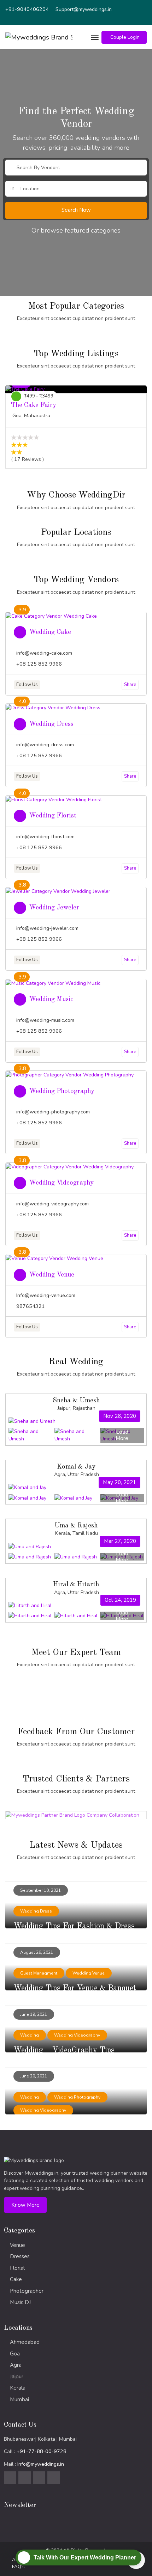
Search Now (76, 210)
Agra (16, 2365)
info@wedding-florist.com (45, 837)
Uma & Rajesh (76, 1526)
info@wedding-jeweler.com (47, 928)
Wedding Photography (62, 1091)
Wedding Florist (53, 816)
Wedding (30, 2035)
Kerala (18, 2388)
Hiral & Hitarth (76, 1584)
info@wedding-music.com (45, 1020)
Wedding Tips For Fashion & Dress (74, 1926)
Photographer (27, 2291)
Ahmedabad (25, 2342)
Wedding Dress (51, 724)
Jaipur (17, 2377)
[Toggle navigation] (94, 37)
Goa (15, 2354)
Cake (16, 2279)
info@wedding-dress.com (45, 745)
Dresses (20, 2256)
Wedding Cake (50, 632)
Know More (25, 2205)
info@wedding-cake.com (44, 653)
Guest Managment (39, 1973)
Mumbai (19, 2399)
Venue (17, 2245)
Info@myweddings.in (41, 2464)
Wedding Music (51, 999)
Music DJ (20, 2302)
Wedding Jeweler (54, 908)
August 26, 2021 (37, 1952)
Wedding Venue (52, 1275)
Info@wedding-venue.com (46, 1295)
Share (130, 685)
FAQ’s (18, 2567)
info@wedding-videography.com (52, 1204)
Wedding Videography (62, 1183)
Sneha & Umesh (76, 1401)
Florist (17, 2268)
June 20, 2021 (34, 2076)
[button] (124, 37)
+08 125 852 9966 (39, 664)
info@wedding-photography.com (53, 1112)
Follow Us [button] (27, 685)
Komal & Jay (76, 1467)
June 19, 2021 (34, 2014)
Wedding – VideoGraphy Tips (64, 2050)
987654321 (31, 1306)
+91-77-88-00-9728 (42, 2451)
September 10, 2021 (40, 1890)
